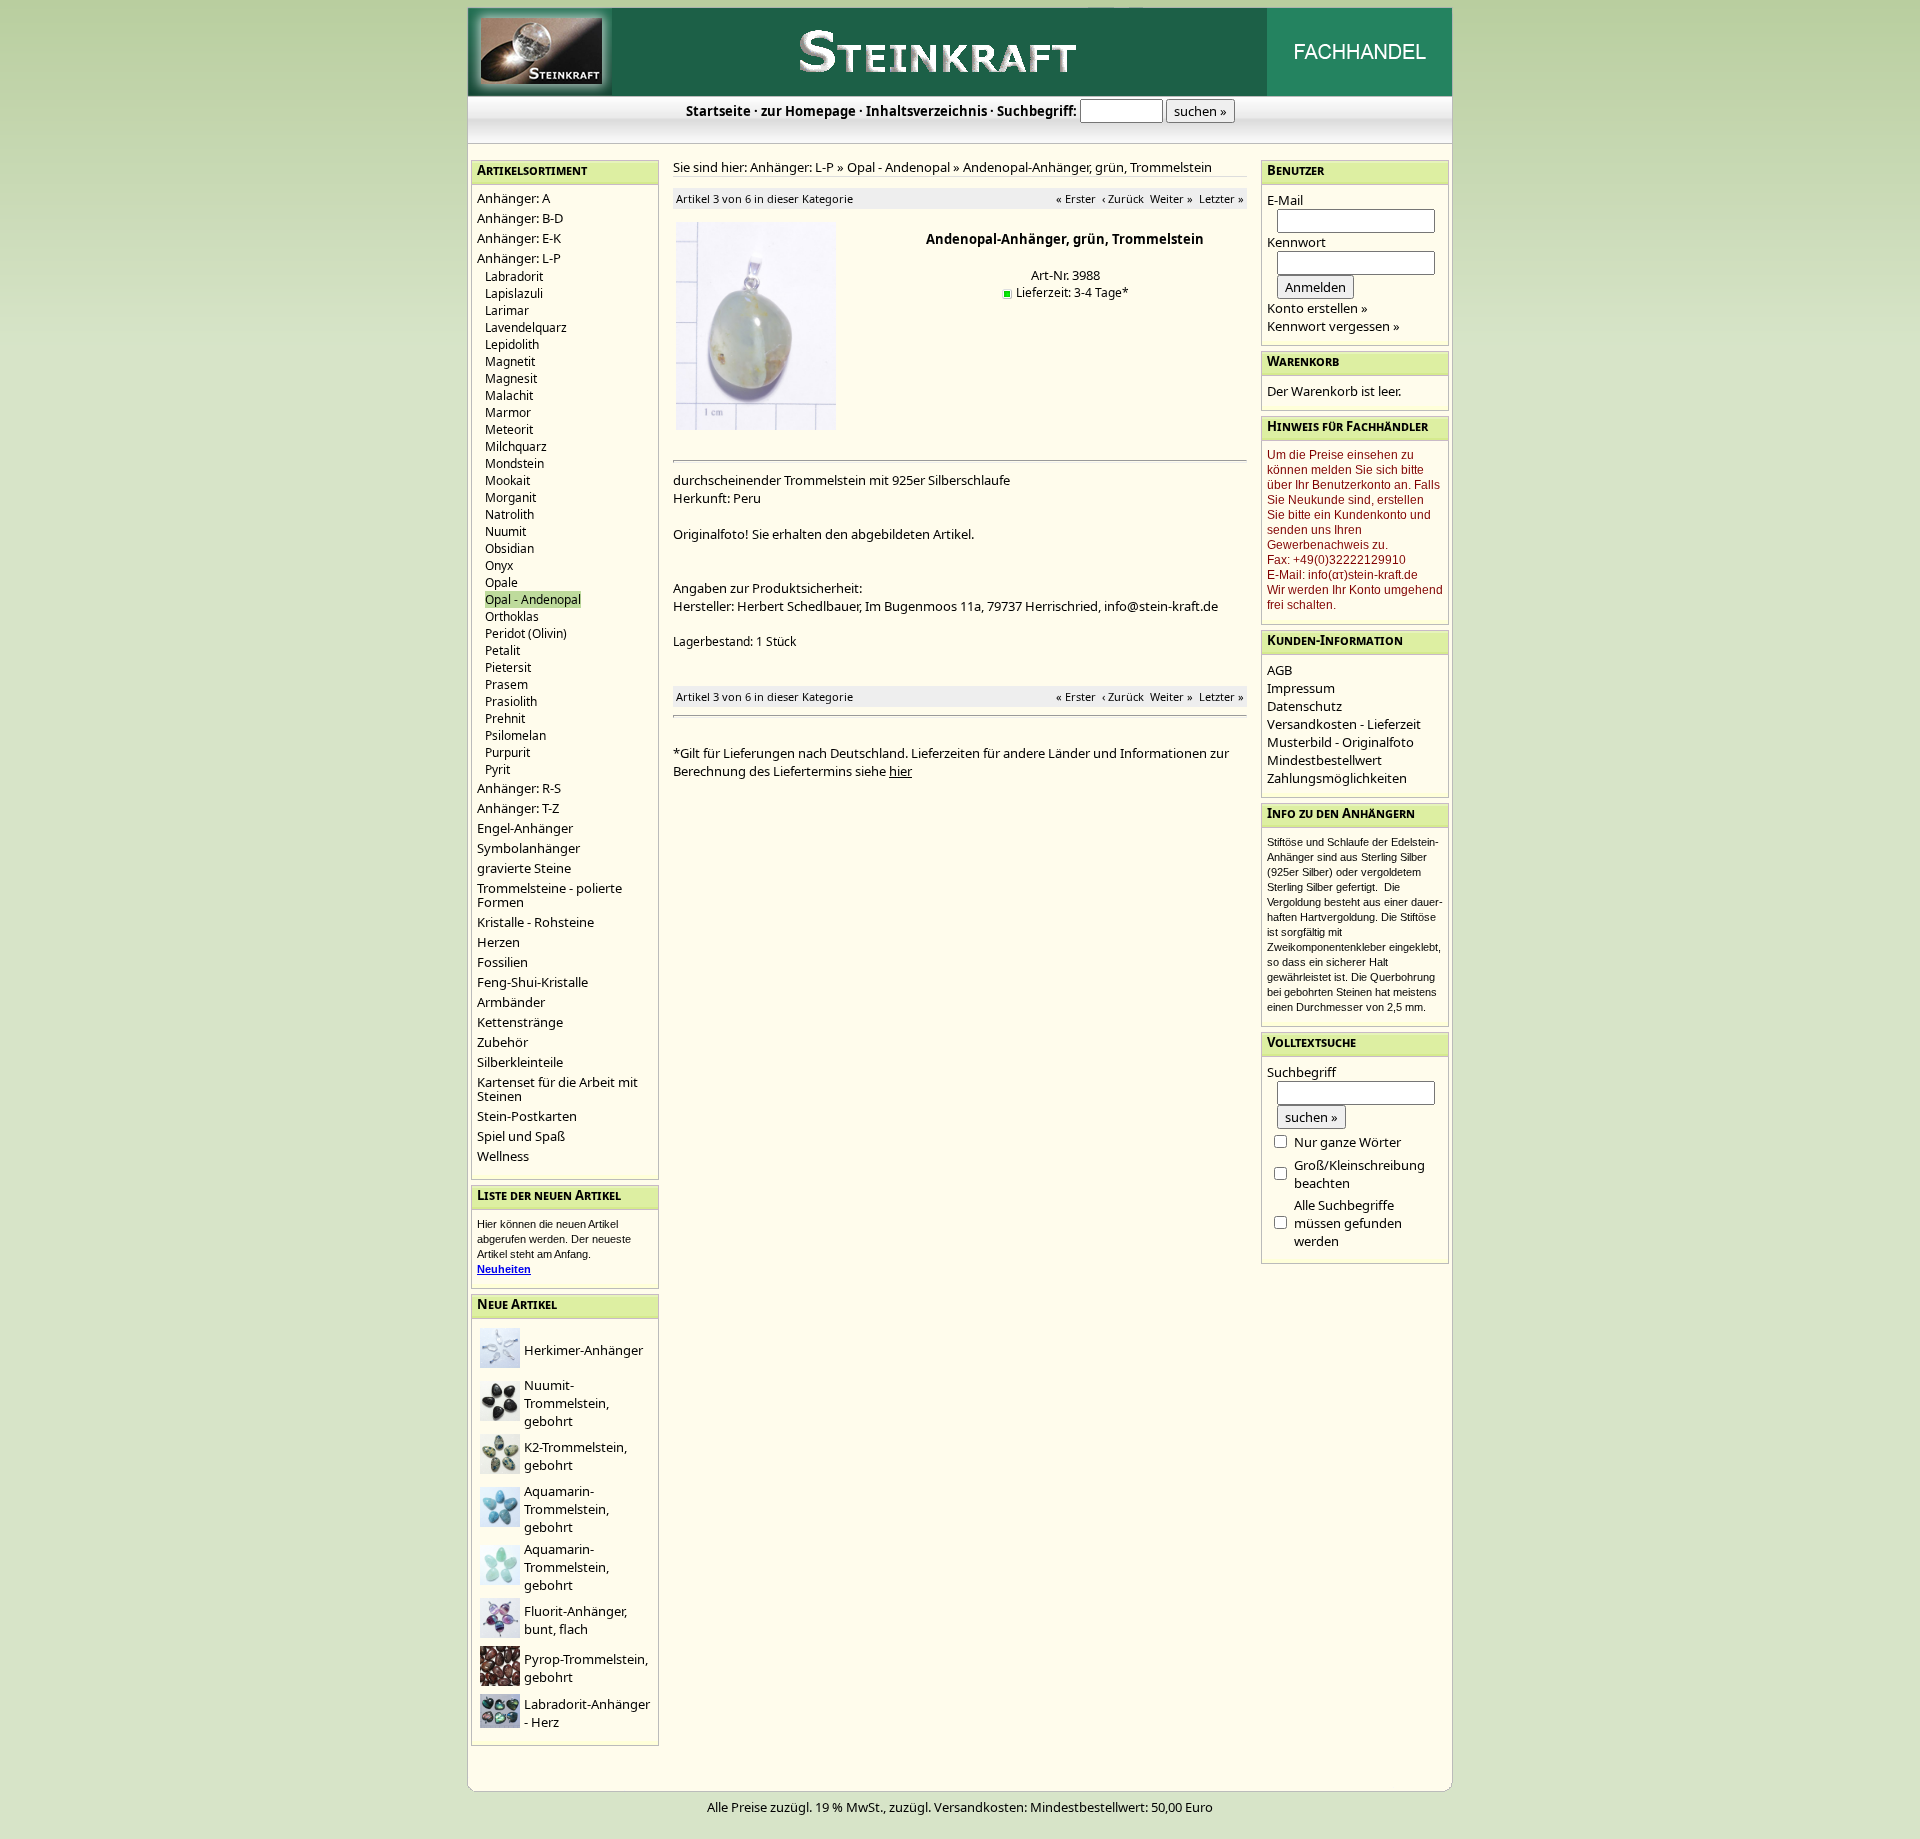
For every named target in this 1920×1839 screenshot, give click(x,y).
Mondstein (514, 463)
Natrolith (509, 514)
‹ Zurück (1123, 198)
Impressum (1301, 688)
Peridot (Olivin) (526, 633)
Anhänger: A (513, 198)
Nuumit (505, 531)
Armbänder (511, 1002)
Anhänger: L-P (519, 258)
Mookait (507, 480)
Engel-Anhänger (525, 828)
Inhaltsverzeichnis (926, 111)
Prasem (506, 684)
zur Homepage (808, 111)
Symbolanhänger (528, 848)
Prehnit (505, 718)
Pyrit (497, 769)
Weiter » (1171, 198)
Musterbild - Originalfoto (1340, 742)
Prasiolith (511, 701)
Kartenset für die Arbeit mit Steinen (557, 1089)
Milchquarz (516, 446)
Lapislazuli (514, 293)
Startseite (718, 111)
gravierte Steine (524, 868)
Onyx (499, 565)
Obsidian (509, 548)
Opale (501, 582)
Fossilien (502, 962)
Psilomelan (515, 735)
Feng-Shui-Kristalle (532, 982)
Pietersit (508, 667)
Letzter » (1221, 198)
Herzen (498, 942)
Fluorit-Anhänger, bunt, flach (575, 1620)
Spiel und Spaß (521, 1136)
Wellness (503, 1156)
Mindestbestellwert (1324, 760)
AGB (1279, 670)
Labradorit (514, 276)
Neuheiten (504, 1269)
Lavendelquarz (526, 327)
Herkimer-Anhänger (583, 1350)
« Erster (1076, 198)
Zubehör (502, 1042)
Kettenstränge (520, 1022)
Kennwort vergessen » (1333, 326)
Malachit (509, 395)
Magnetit (510, 361)
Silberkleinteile (520, 1062)
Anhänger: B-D (520, 218)
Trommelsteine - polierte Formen (549, 895)
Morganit (510, 497)
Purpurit (507, 752)
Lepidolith (512, 344)
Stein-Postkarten (527, 1116)
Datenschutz (1304, 706)
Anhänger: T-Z (518, 808)
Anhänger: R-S (519, 788)
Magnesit (511, 378)
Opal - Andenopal (898, 167)
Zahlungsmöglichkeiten (1337, 778)
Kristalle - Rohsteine (535, 922)
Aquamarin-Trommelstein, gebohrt (566, 1509)
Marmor (508, 412)
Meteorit (509, 429)
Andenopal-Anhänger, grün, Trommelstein (1087, 167)
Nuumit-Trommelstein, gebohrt (566, 1403)
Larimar (507, 310)
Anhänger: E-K (519, 238)
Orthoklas (512, 616)
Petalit (502, 650)
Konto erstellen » (1317, 308)
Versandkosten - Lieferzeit (1344, 724)
